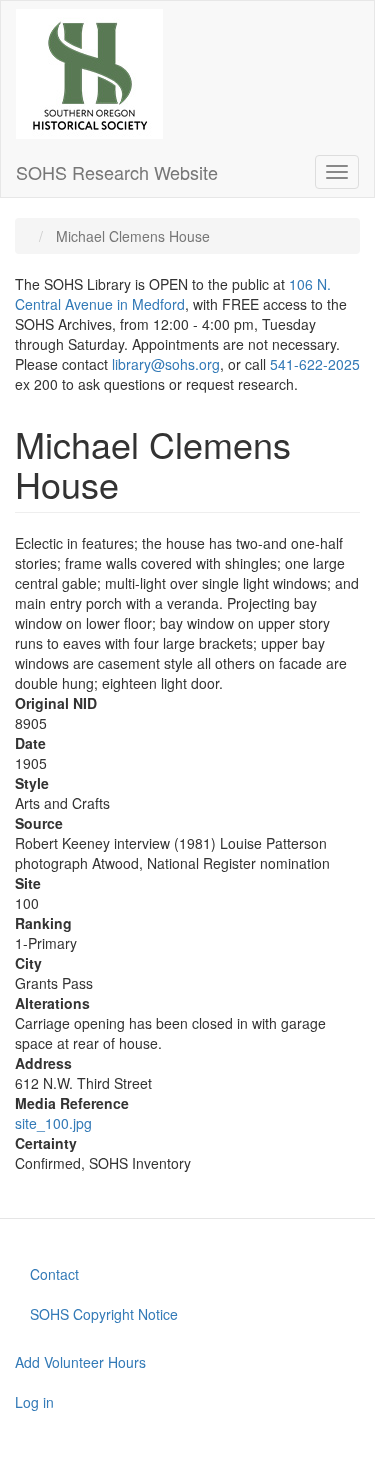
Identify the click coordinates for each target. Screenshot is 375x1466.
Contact (54, 1274)
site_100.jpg (53, 1123)
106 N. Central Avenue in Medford (173, 294)
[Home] (89, 74)
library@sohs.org (166, 364)
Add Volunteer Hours (80, 1362)
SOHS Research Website (117, 172)
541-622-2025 (315, 364)
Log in (34, 1402)
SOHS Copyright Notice (104, 1314)
